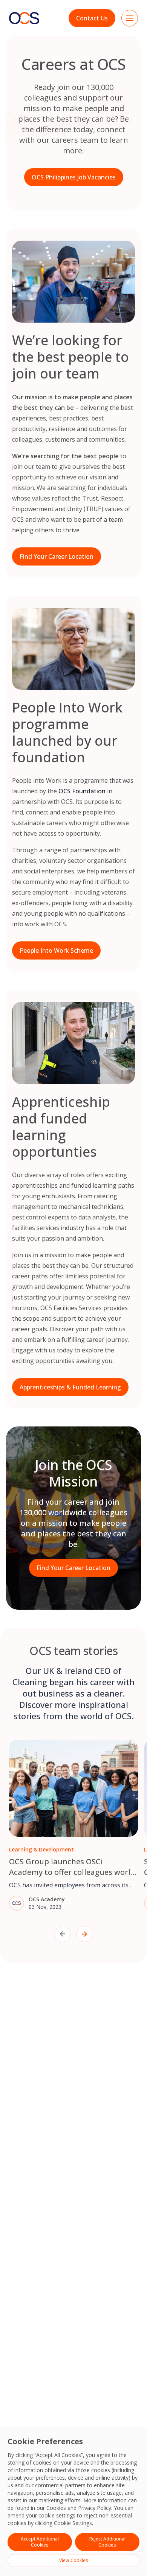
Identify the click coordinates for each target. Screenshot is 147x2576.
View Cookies (74, 2560)
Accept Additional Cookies (40, 2542)
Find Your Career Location (57, 556)
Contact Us (92, 18)
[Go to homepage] (24, 18)
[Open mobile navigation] (130, 18)
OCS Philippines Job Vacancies (74, 177)
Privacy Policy (95, 2508)
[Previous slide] (63, 1934)
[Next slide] (84, 1934)
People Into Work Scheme (56, 950)
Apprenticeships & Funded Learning (70, 1387)
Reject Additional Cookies (107, 2542)
